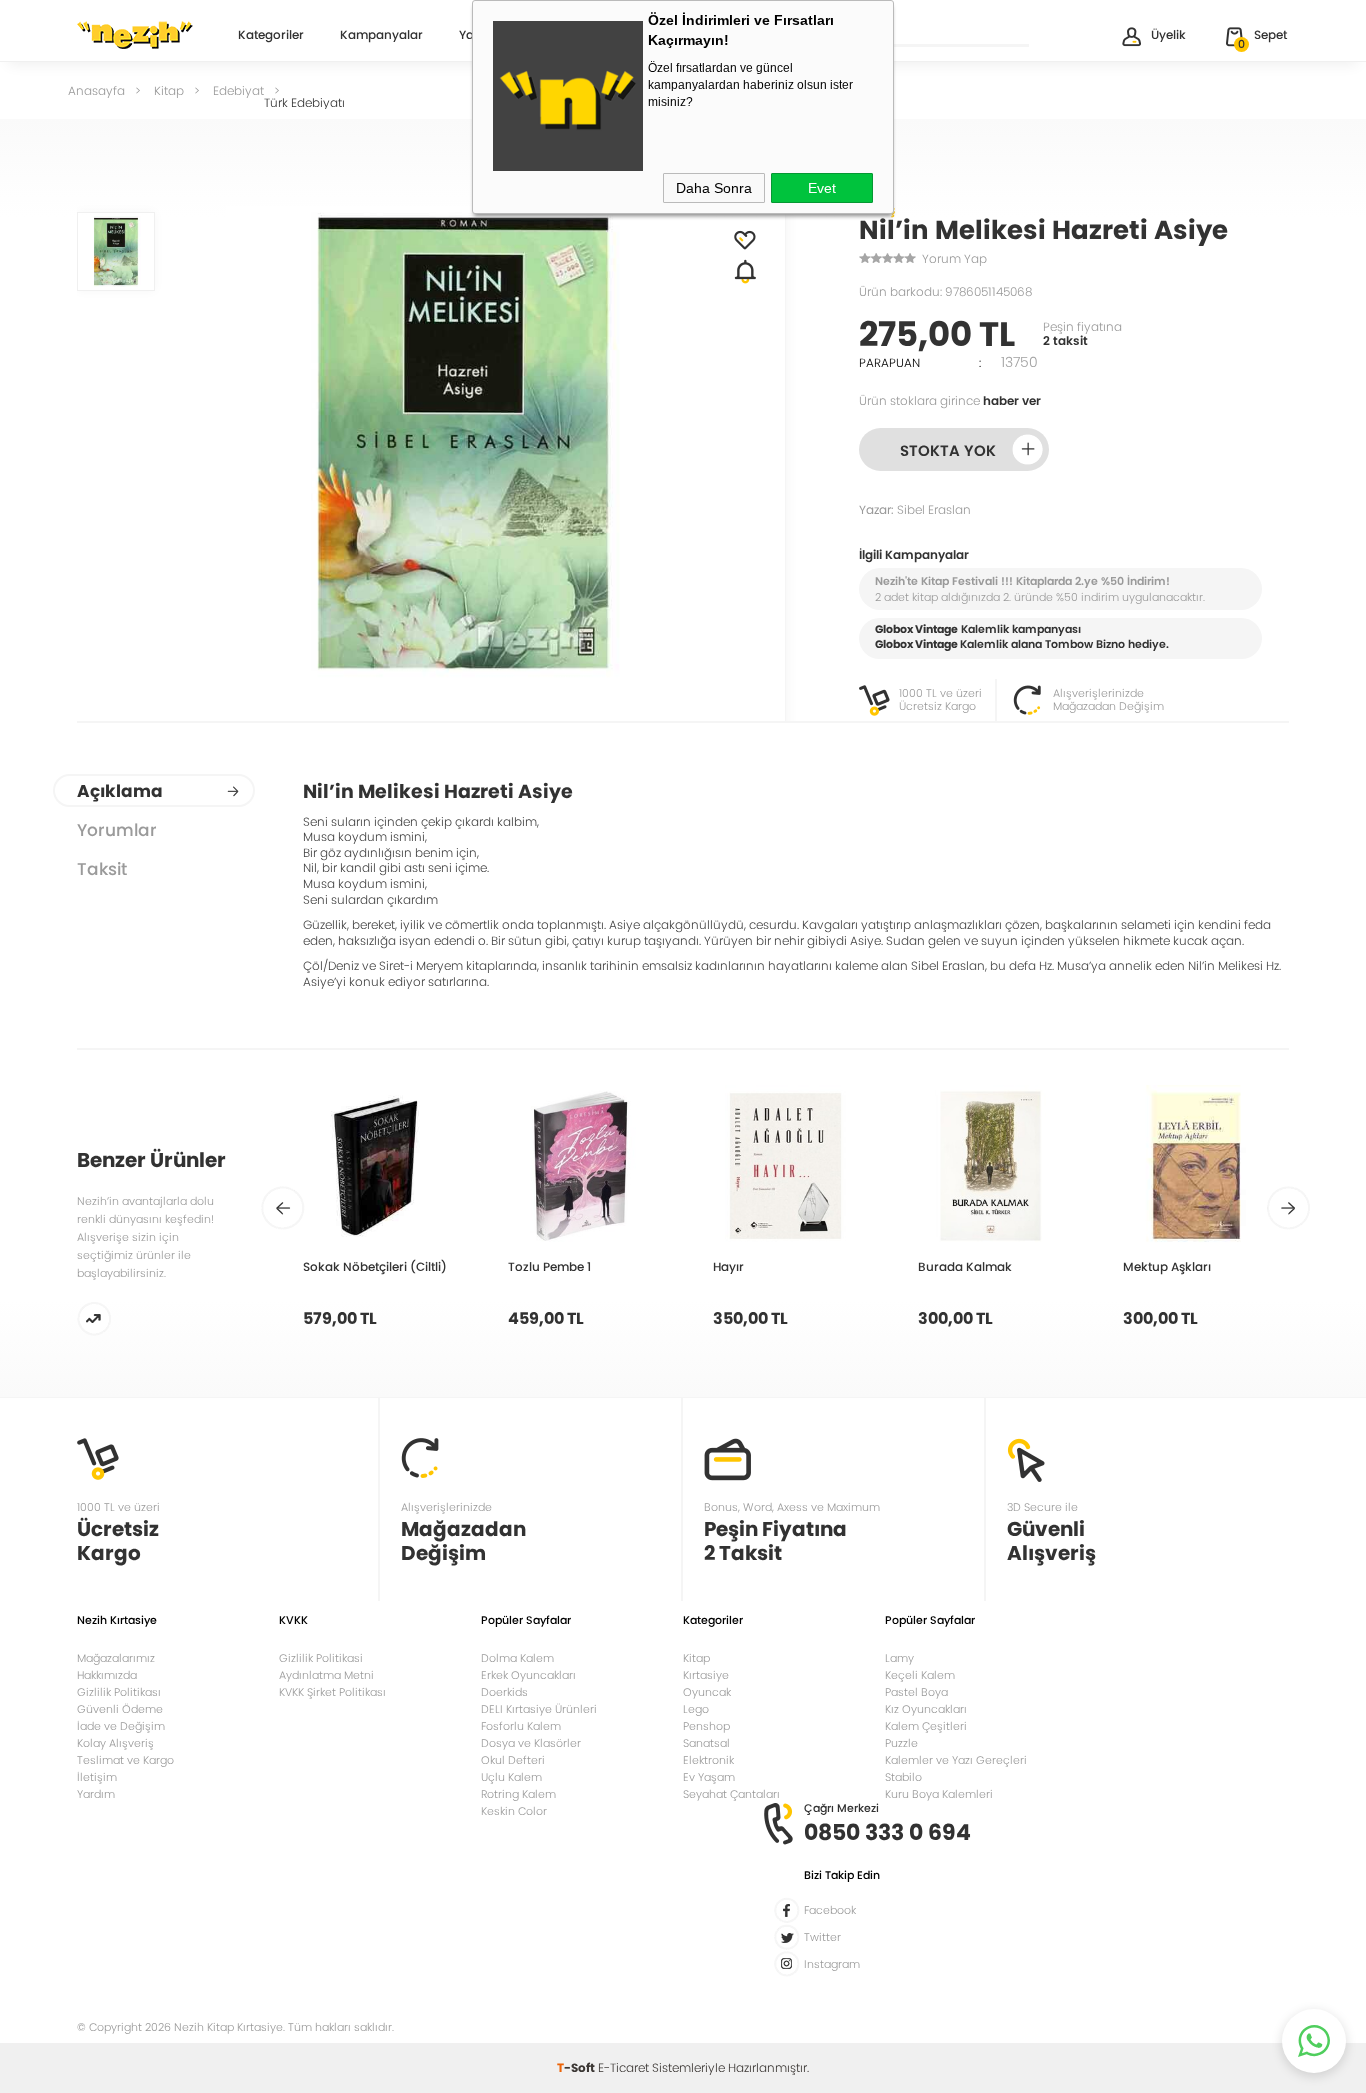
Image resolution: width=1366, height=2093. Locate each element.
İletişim (97, 1777)
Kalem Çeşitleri (926, 1726)
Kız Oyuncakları (926, 1709)
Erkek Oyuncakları (528, 1675)
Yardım (96, 1794)
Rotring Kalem (518, 1794)
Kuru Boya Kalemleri (939, 1794)
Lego (696, 1709)
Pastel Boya (916, 1692)
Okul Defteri (513, 1760)
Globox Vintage (916, 644)
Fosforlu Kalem (521, 1726)
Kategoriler (271, 36)
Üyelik (1168, 34)
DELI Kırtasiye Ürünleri (539, 1709)
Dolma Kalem (517, 1658)
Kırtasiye (706, 1675)
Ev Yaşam (709, 1777)
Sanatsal (706, 1743)
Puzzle (901, 1743)
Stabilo (903, 1777)
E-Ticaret (623, 2067)
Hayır (728, 1266)
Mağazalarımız (116, 1658)
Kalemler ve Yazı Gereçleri (956, 1760)
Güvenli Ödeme (120, 1709)
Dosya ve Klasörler (531, 1743)
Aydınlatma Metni (326, 1675)
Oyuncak (707, 1692)
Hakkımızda (107, 1675)
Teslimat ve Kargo (125, 1760)
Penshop (706, 1726)
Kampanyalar (381, 36)
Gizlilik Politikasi (321, 1658)
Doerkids (504, 1692)
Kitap (696, 1658)
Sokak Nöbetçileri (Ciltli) (375, 1266)
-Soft (577, 2067)
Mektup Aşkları (1167, 1266)
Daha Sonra (714, 188)
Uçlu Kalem (511, 1777)
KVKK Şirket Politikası (332, 1692)
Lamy (899, 1658)
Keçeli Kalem (920, 1675)
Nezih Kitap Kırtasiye (135, 35)
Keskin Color (514, 1811)
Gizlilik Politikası (119, 1692)
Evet (822, 188)
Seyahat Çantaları (731, 1794)
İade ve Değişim (121, 1726)
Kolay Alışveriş (115, 1743)
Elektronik (708, 1760)
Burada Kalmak (965, 1266)
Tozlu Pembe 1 (549, 1266)
